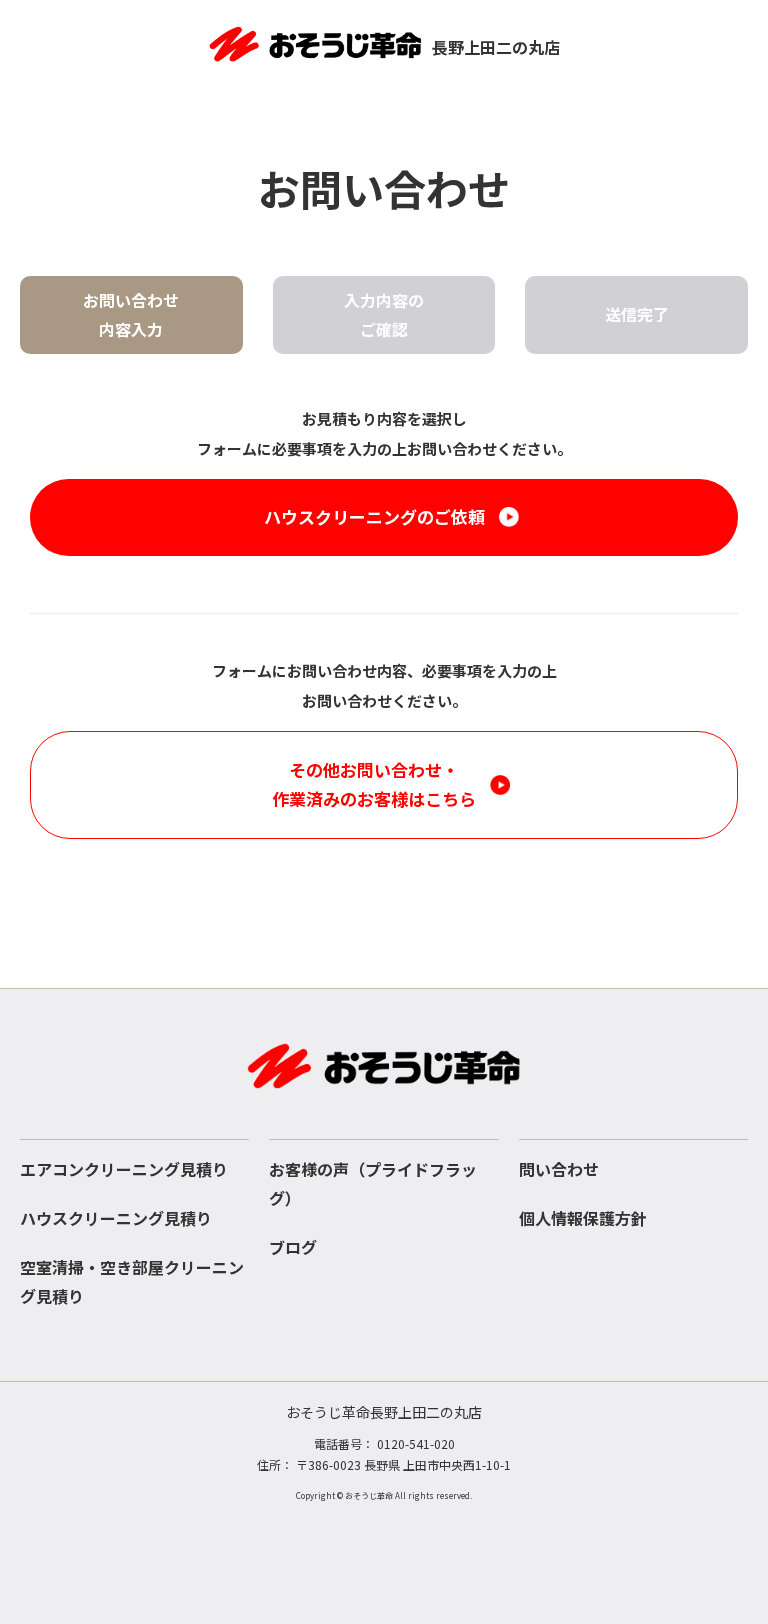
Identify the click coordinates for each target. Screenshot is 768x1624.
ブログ (293, 1247)
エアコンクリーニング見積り (124, 1169)
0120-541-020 (416, 1443)
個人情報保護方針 (583, 1218)
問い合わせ (559, 1169)
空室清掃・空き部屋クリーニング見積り (132, 1281)
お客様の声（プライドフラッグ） (373, 1183)
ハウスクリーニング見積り (116, 1218)
